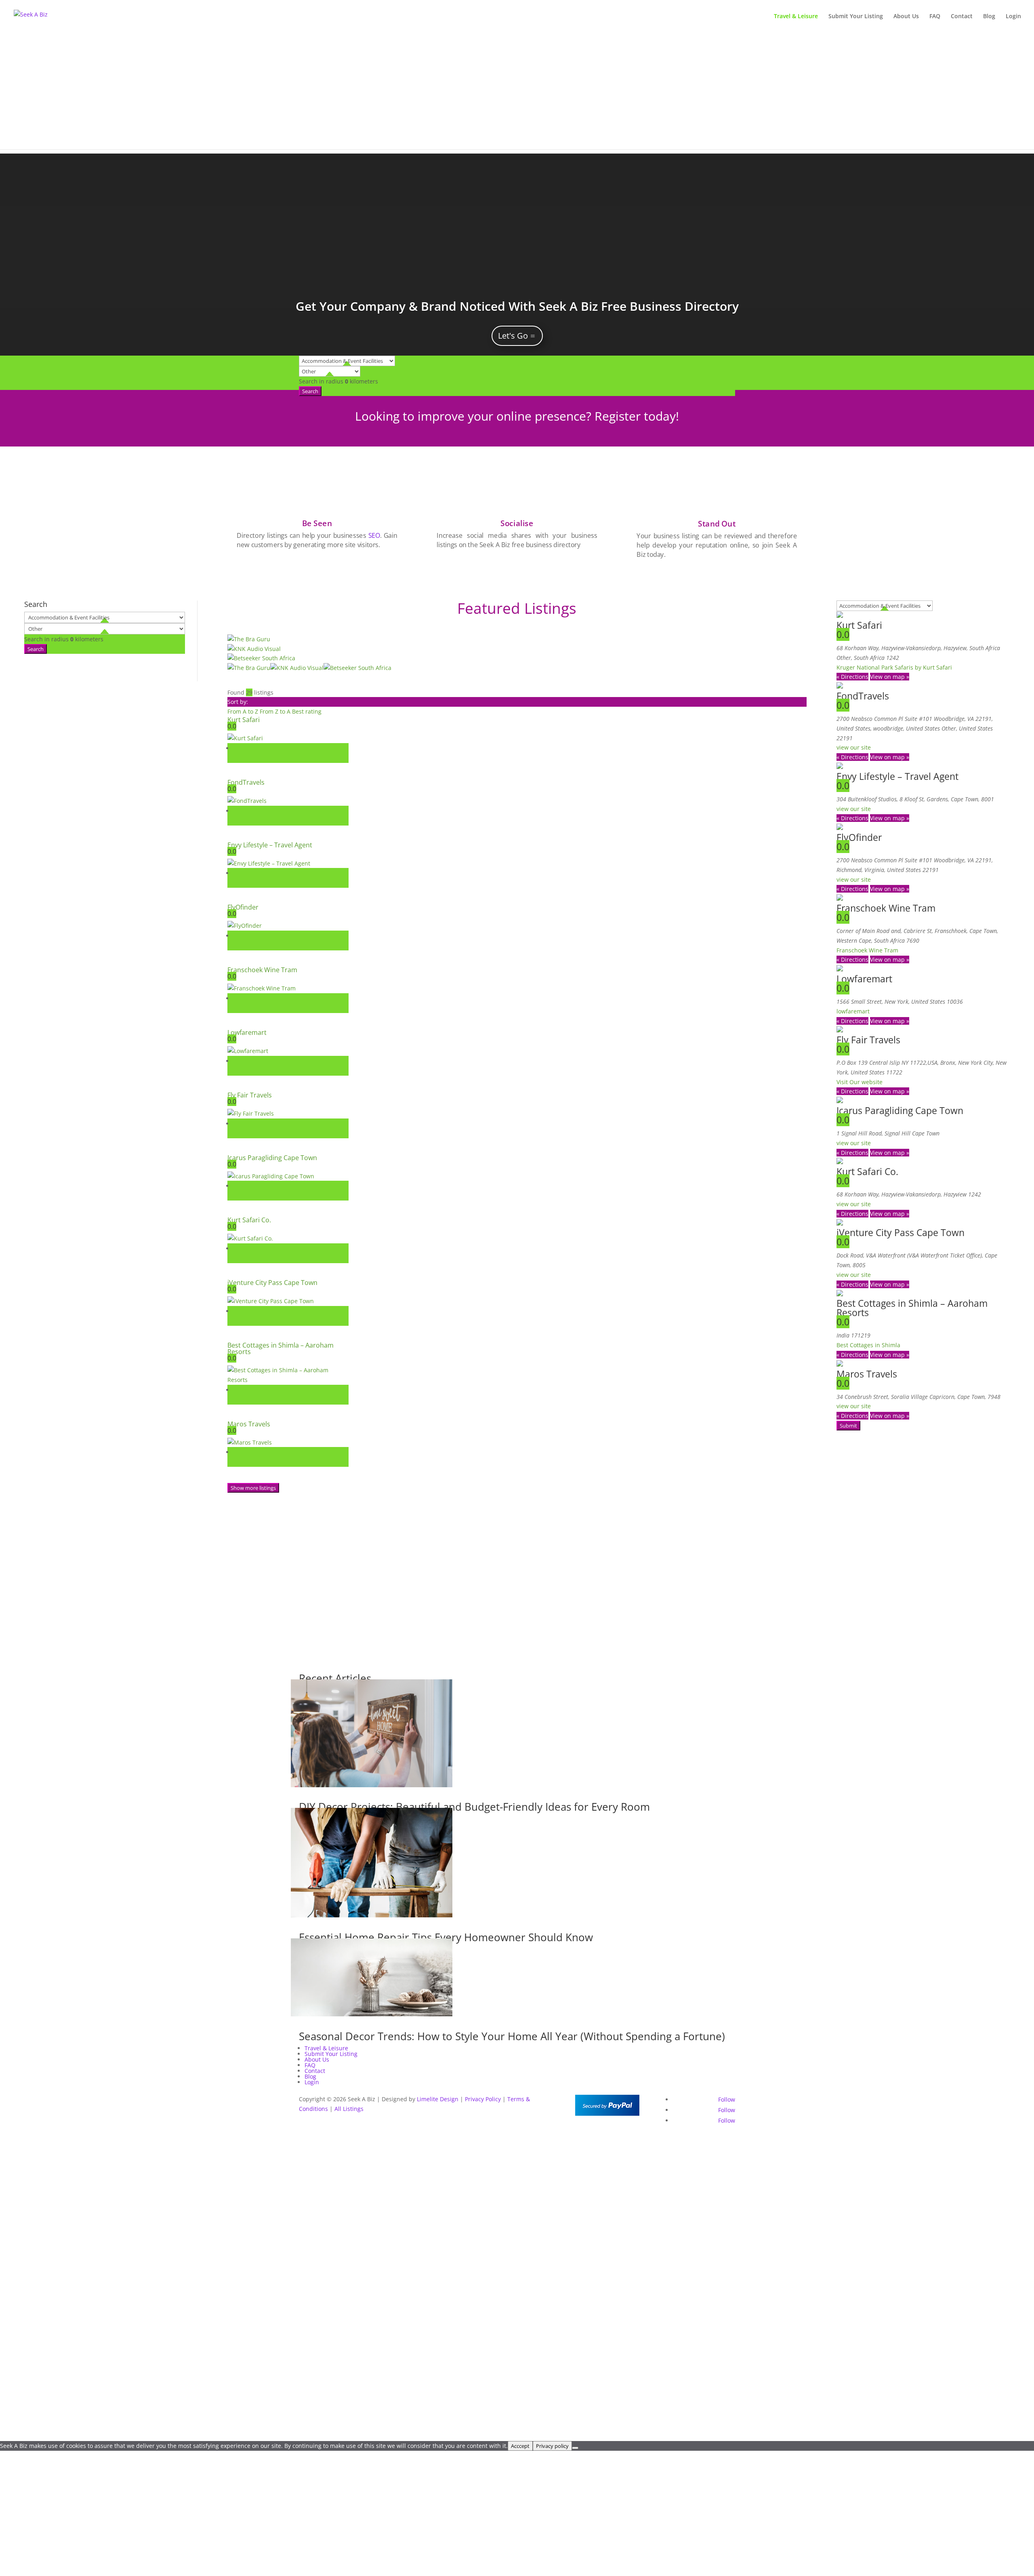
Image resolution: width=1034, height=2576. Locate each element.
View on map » (890, 677)
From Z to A (276, 711)
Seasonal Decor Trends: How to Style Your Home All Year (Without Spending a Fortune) (512, 2036)
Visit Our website (860, 1082)
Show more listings (253, 1488)
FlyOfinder (243, 907)
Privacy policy (552, 2446)
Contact (962, 17)
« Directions (852, 677)
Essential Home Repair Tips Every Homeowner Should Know (446, 1937)
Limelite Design (438, 2099)
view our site (854, 747)
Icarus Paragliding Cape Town (272, 1158)
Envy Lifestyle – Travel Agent (270, 845)
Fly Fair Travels (250, 1095)
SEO (374, 535)
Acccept (520, 2446)
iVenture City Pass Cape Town (272, 1283)
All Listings (349, 2109)
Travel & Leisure (796, 17)
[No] (575, 2448)
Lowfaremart (247, 1032)
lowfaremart (853, 1011)
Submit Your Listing (856, 17)
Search (310, 391)
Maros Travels (249, 1424)
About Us (906, 17)
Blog (989, 17)
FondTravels (246, 782)
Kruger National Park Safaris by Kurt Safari (894, 667)
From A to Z (244, 711)
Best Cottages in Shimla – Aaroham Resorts (281, 1348)
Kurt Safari (244, 720)
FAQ (935, 17)
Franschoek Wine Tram (262, 970)
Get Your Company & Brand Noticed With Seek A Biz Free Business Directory (517, 306)
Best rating (307, 711)
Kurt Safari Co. (249, 1220)
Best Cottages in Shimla (868, 1345)
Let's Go (513, 336)
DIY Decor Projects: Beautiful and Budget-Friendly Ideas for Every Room (474, 1807)
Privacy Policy (483, 2099)
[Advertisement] (517, 93)
